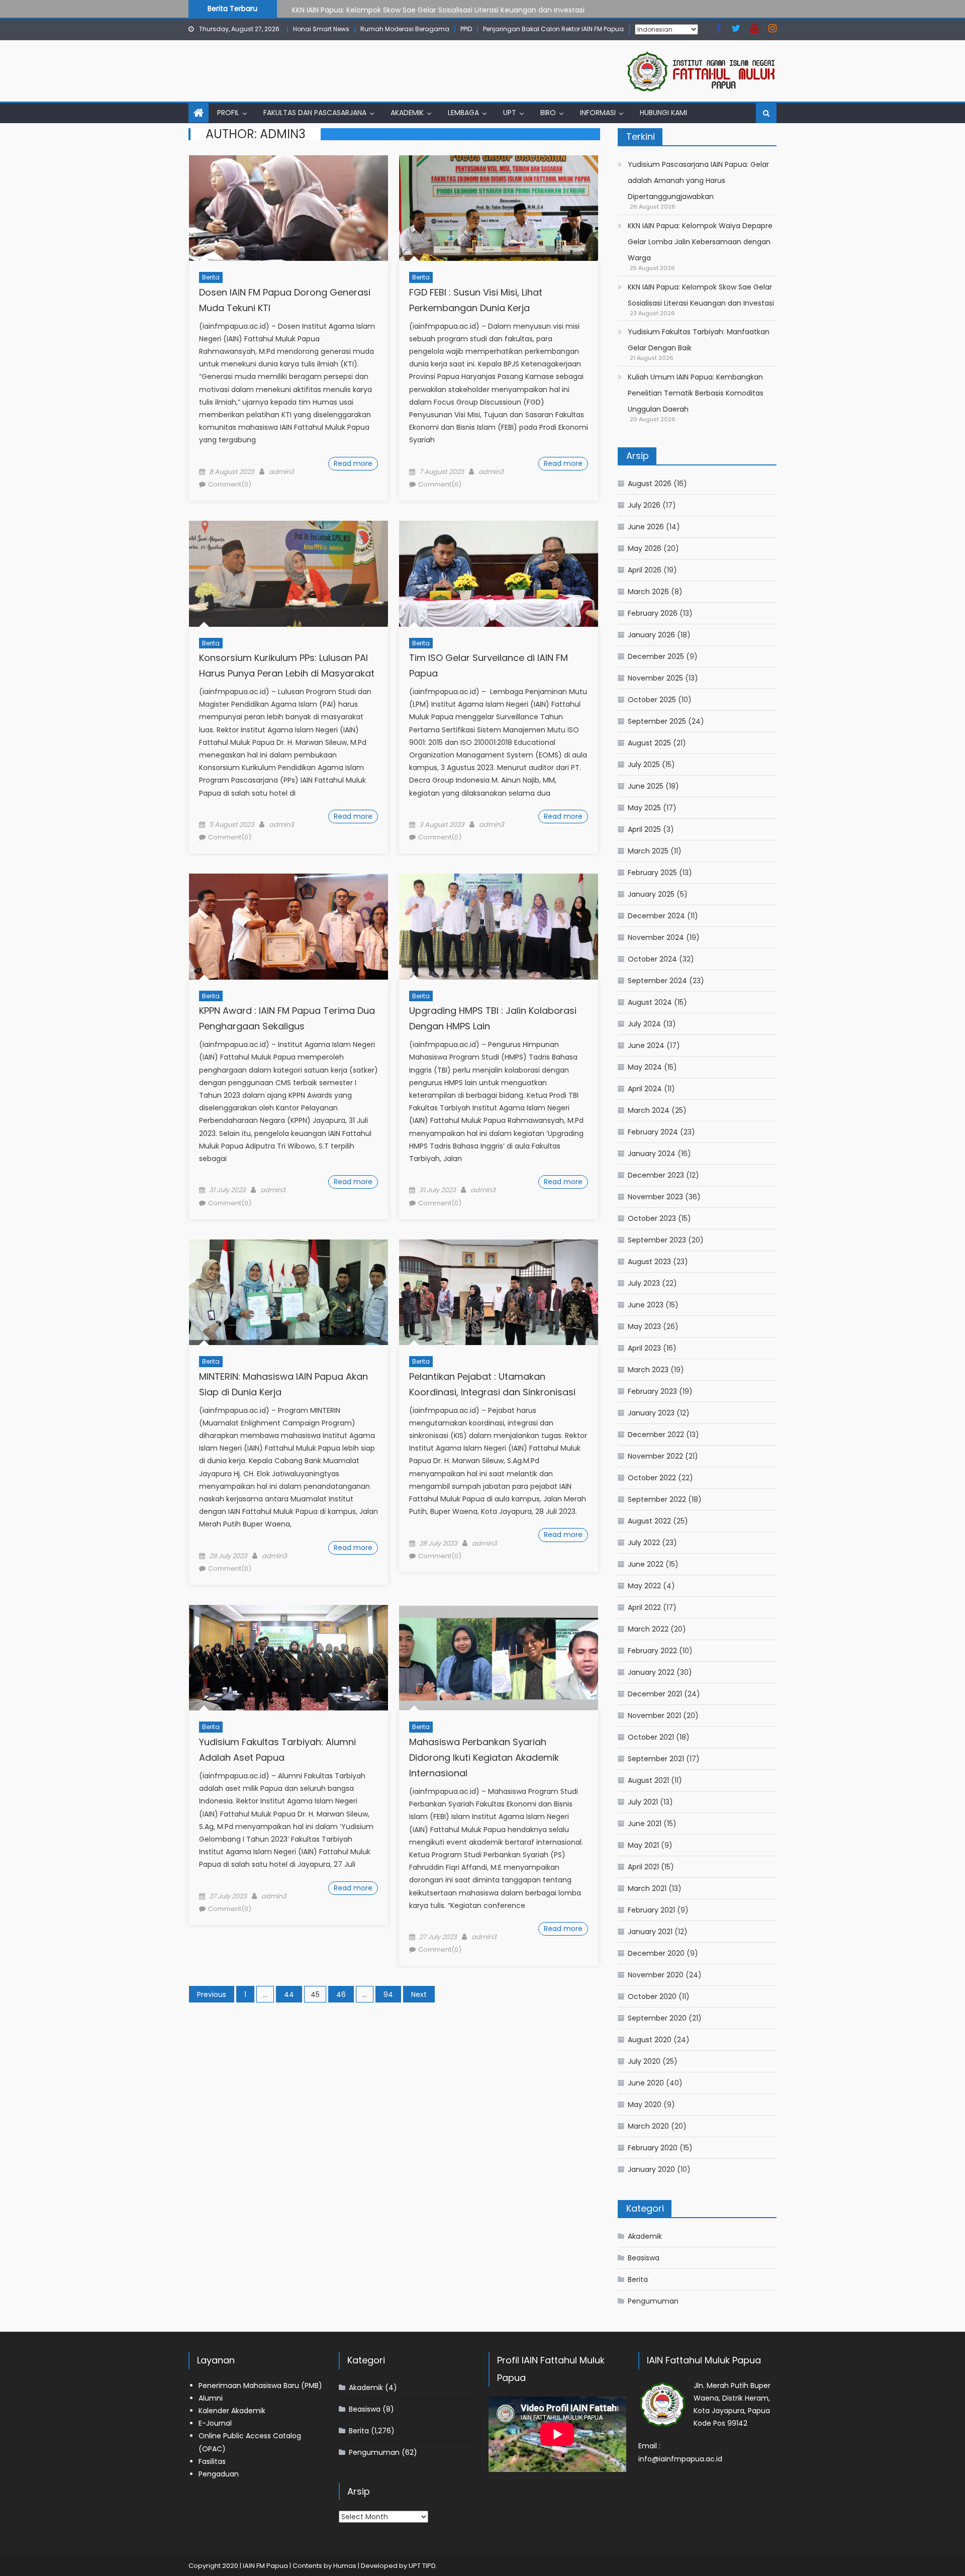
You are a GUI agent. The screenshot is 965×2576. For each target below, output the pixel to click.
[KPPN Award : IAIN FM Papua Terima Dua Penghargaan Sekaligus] (288, 926)
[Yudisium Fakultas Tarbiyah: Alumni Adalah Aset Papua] (288, 1658)
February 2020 (653, 2148)
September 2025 (657, 721)
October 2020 (652, 1996)
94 (388, 1994)
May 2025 (644, 808)
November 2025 (655, 678)
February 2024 (653, 1132)
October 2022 (652, 1478)
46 (341, 1994)
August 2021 (648, 1780)
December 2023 (656, 1175)
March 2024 (649, 1110)
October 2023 (652, 1218)
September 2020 (657, 2018)
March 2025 (648, 851)
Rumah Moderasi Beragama (405, 29)
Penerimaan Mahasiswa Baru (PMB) (260, 2386)
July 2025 (644, 765)
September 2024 (657, 981)
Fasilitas (212, 2461)
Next (419, 1994)
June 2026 (646, 527)
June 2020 (646, 2083)
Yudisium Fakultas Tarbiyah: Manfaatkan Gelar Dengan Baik (699, 340)
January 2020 (651, 2169)
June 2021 (645, 1824)
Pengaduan (219, 2474)
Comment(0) (230, 484)
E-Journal (215, 2423)
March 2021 (647, 1888)
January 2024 (652, 1154)
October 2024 (652, 959)
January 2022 (651, 1672)
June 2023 (646, 1305)
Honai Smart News (321, 29)
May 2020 (645, 2105)
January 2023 (651, 1413)
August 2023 (649, 1262)
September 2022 (657, 1499)
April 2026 (645, 570)
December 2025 (656, 656)
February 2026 (653, 613)
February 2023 (652, 1391)
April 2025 (644, 829)
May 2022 (644, 1586)
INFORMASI (598, 113)
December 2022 (656, 1435)
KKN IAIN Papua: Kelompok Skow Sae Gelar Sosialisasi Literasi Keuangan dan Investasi (438, 8)
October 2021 (651, 1737)
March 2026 (648, 592)
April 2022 (644, 1607)
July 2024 (644, 1024)
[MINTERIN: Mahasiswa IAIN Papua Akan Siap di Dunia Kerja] (288, 1292)
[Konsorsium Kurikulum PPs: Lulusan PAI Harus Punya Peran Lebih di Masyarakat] (288, 574)
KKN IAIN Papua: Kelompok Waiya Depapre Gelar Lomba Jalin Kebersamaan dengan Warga (700, 242)
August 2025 (649, 743)
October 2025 (652, 700)
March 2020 (648, 2126)
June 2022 (646, 1564)
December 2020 (656, 1953)
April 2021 (643, 1867)
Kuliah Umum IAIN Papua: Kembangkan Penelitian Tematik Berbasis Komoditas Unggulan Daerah (696, 393)
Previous (212, 1994)
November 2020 (656, 1975)
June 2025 (646, 786)
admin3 (281, 472)
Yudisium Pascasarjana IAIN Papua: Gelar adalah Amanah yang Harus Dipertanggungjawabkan (698, 180)
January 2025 (651, 894)
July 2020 (644, 2061)
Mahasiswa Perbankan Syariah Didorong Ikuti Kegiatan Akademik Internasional (484, 1757)
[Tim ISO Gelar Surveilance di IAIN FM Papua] (499, 574)
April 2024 (645, 1089)
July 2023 (644, 1283)
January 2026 (651, 635)
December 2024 (656, 916)
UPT (510, 113)
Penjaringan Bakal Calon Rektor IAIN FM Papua (553, 29)
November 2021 (654, 1715)
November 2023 (655, 1197)
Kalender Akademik (232, 2411)
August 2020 (650, 2040)
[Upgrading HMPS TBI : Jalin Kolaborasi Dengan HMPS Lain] (499, 926)
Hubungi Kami (663, 113)
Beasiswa (644, 2258)
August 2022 (649, 1521)
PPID (466, 29)
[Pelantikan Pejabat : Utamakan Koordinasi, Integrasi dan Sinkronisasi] (499, 1292)
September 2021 (656, 1759)
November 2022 (655, 1456)
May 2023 (644, 1326)
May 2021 (643, 1845)
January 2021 (650, 1932)
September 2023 (657, 1240)
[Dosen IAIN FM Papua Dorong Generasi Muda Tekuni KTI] (288, 208)
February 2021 (651, 1910)
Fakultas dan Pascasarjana (315, 113)
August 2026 (650, 484)
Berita (211, 277)
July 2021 (643, 1802)
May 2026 (645, 548)
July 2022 (644, 1543)
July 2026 (644, 505)
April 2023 (644, 1348)
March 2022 (648, 1629)
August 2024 (650, 1002)
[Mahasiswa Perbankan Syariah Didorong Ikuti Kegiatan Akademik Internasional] (499, 1658)
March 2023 (648, 1370)
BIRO (548, 113)
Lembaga (463, 113)
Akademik (407, 113)
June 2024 (646, 1045)
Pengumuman (653, 2301)
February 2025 (652, 873)
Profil (228, 113)
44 (289, 1994)
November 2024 (656, 937)
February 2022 (652, 1651)
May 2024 (645, 1067)
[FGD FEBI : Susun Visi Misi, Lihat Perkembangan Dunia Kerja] (499, 208)
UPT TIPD (422, 2566)
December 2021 (655, 1694)
